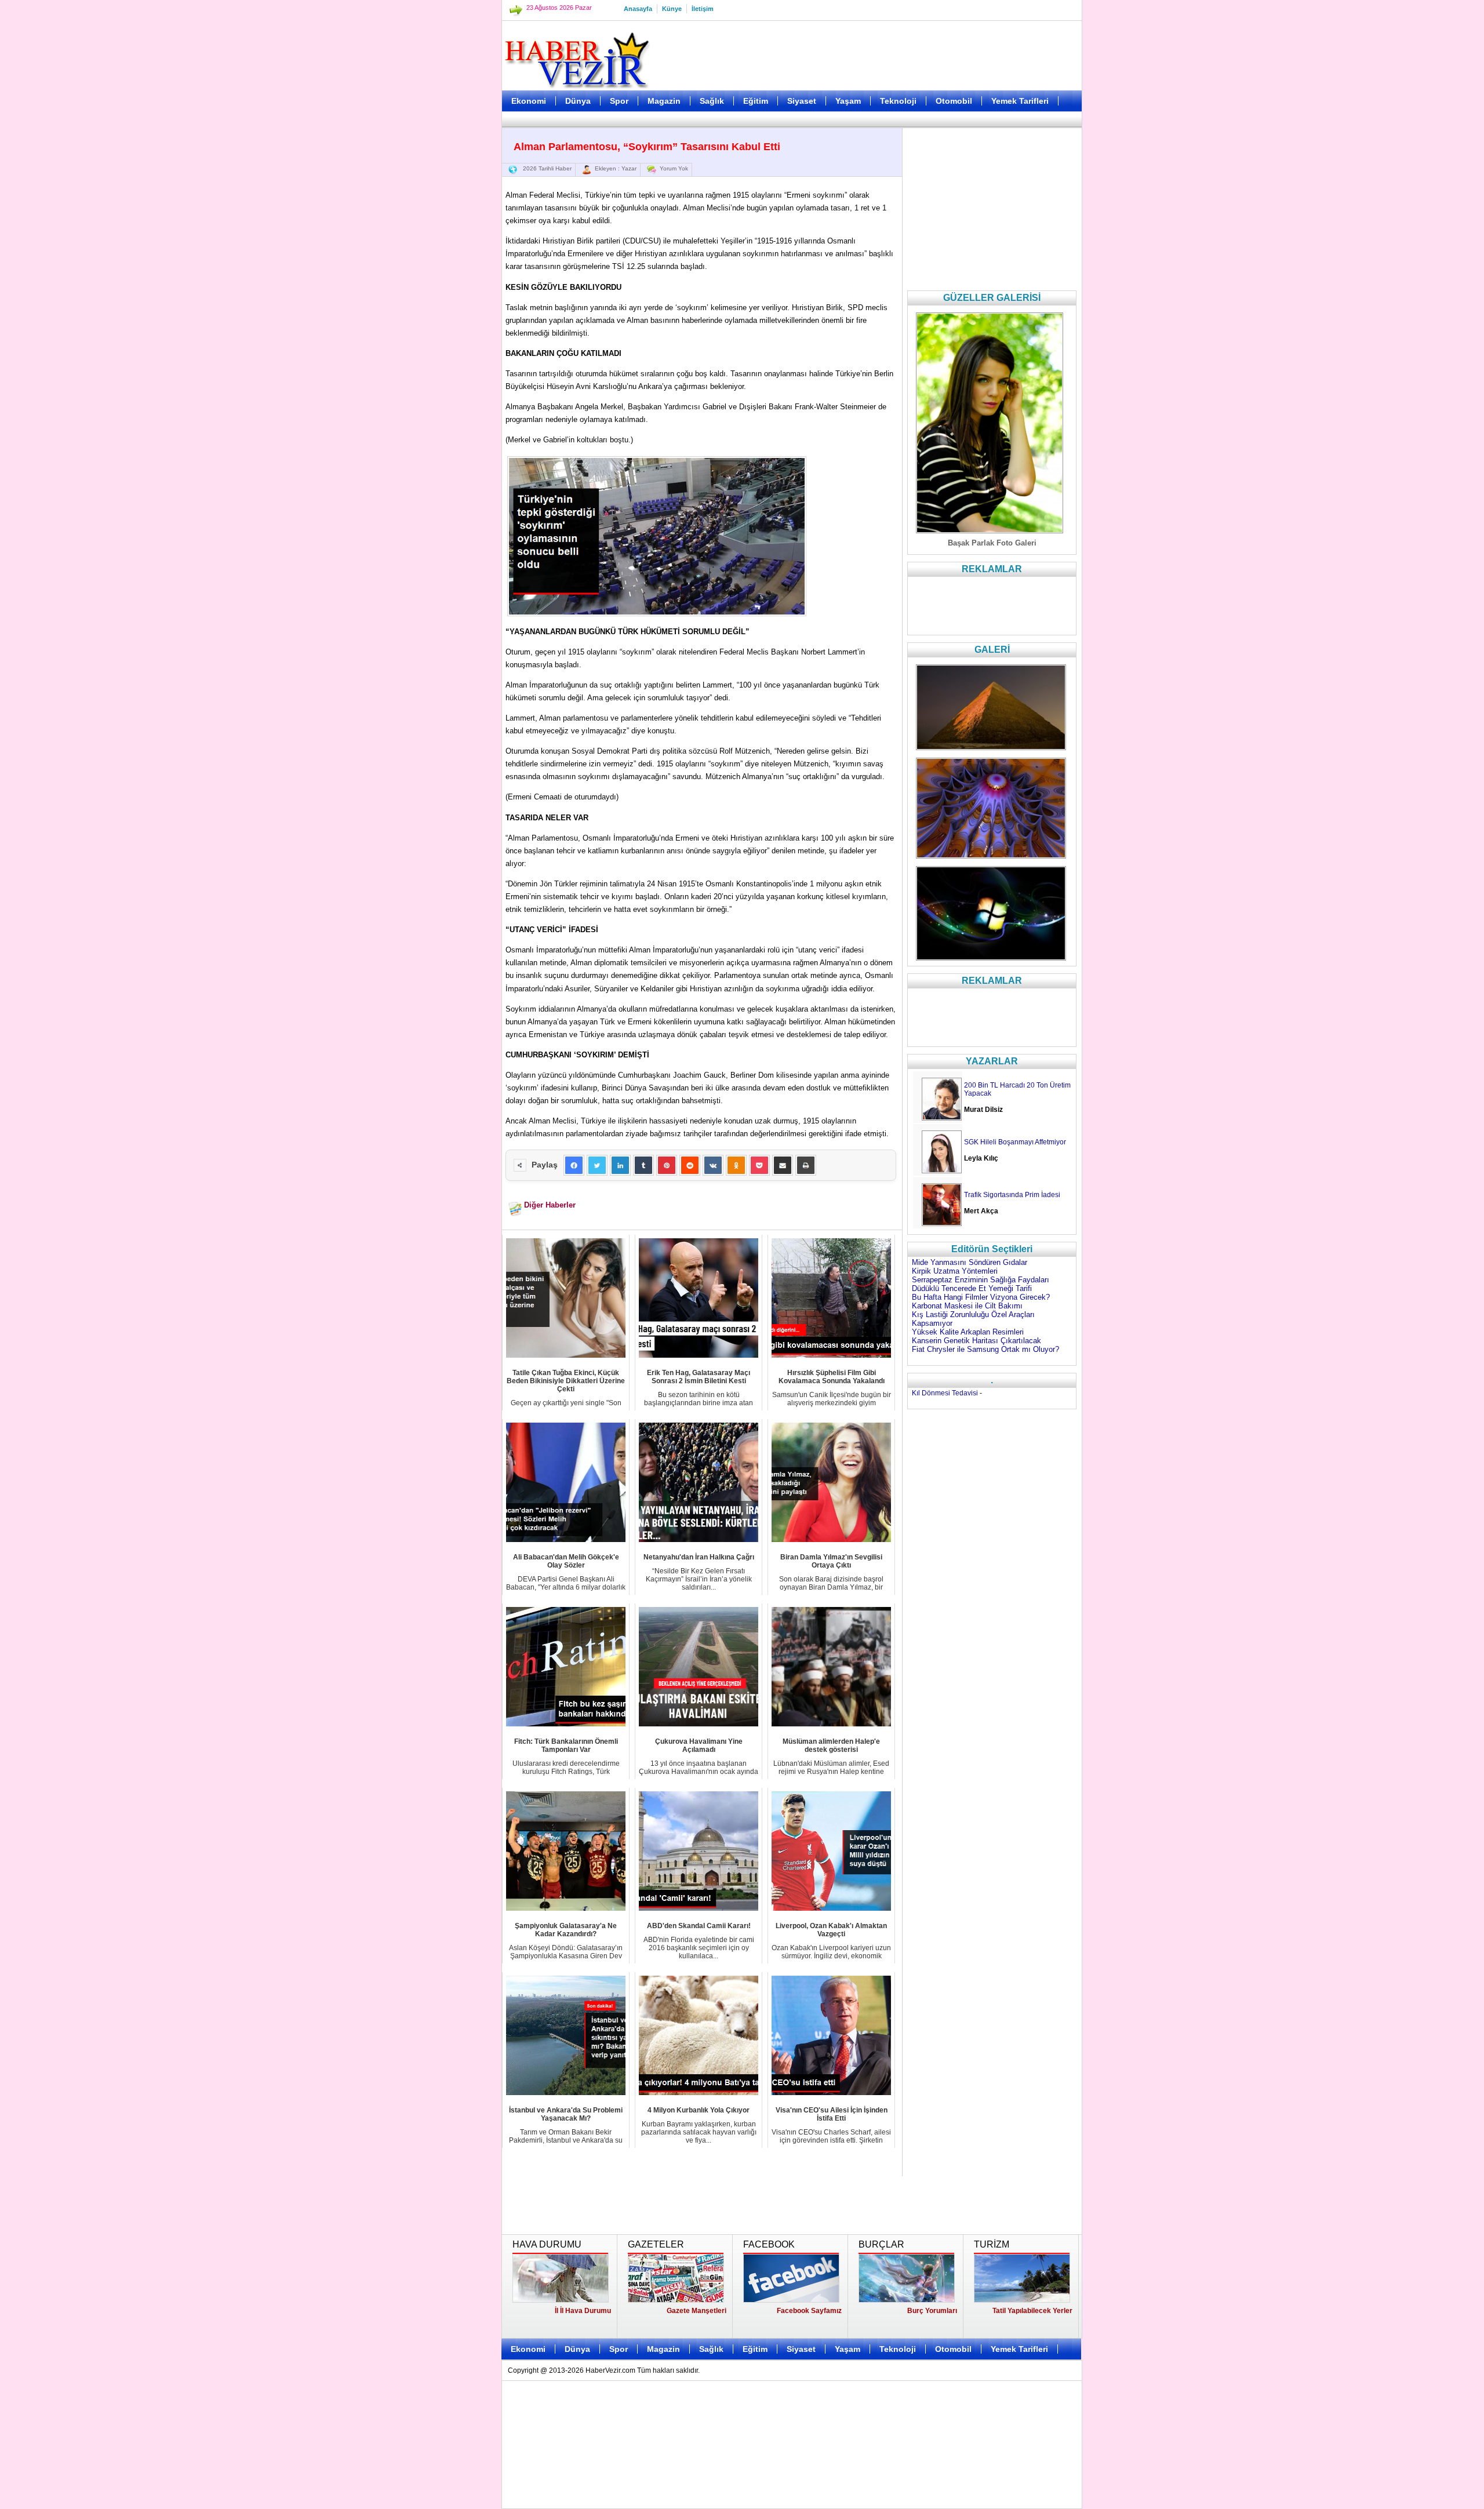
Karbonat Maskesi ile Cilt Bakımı (967, 1306)
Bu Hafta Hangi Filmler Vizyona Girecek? (981, 1297)
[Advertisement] (443, 290)
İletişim (703, 9)
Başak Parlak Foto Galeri (992, 543)
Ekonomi (529, 101)
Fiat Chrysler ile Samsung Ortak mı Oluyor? (985, 1349)
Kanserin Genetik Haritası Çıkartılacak (976, 1341)
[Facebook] (574, 1165)
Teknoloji (898, 101)
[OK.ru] (736, 1165)
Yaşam (848, 101)
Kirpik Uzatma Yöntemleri (955, 1271)
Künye (672, 9)
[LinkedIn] (620, 1165)
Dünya (578, 101)
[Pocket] (759, 1165)
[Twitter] (597, 1165)
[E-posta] (783, 1165)
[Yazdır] (806, 1165)
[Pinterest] (667, 1165)
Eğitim (756, 101)
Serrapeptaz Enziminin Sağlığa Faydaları (981, 1280)
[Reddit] (690, 1165)
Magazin (664, 101)
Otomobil (954, 101)
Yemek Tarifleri (1020, 101)
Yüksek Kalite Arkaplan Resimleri (968, 1332)
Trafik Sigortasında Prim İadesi (1012, 1195)
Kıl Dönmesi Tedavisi (945, 1393)
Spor (619, 101)
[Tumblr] (643, 1165)
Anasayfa (638, 9)
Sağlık (712, 101)
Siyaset (802, 101)
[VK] (713, 1165)
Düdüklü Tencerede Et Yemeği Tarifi (972, 1288)
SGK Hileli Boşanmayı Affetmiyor (1015, 1142)
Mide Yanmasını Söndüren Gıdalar (970, 1262)
